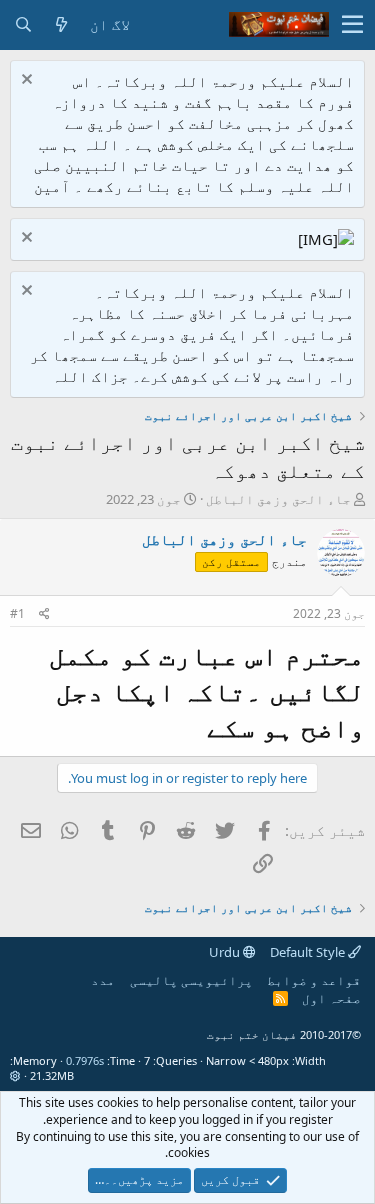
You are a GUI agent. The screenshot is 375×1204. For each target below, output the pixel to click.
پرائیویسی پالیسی (191, 980)
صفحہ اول (331, 998)
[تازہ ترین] (61, 24)
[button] (352, 25)
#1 (17, 613)
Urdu (226, 952)
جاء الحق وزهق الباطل (278, 499)
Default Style (309, 952)
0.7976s (85, 1060)
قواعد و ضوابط (314, 980)
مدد (103, 980)
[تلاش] (23, 24)
